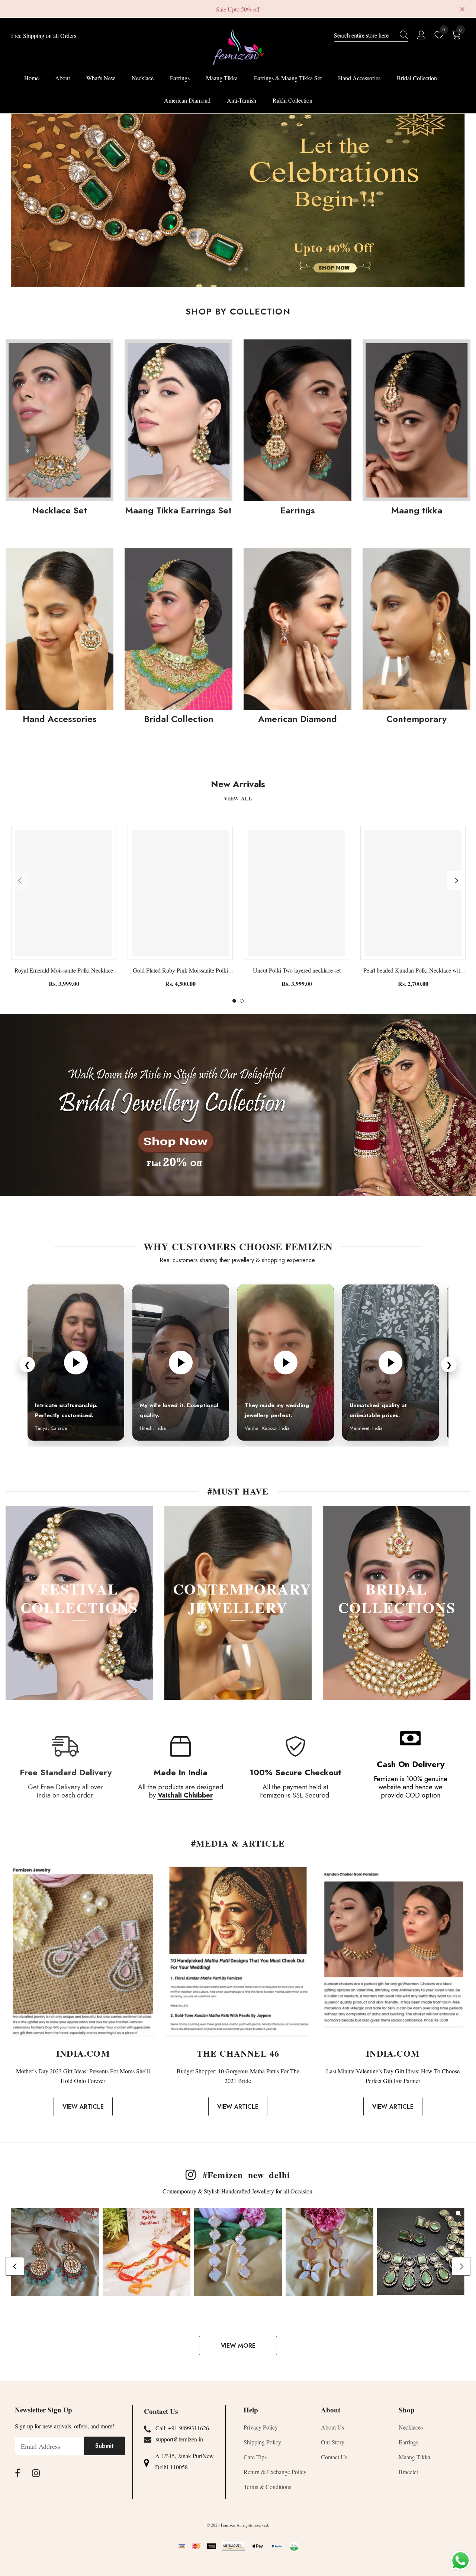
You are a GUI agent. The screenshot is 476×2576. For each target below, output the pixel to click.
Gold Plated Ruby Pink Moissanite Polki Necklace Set (180, 971)
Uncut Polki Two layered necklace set (297, 970)
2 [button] (238, 269)
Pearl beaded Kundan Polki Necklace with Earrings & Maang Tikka (413, 971)
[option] (238, 200)
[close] (462, 8)
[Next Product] (456, 880)
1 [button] (230, 269)
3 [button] (246, 269)
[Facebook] (17, 2473)
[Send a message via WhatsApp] (461, 2561)
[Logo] (238, 47)
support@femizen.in (179, 2439)
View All (238, 798)
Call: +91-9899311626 (182, 2428)
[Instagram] (36, 2473)
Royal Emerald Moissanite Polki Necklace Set (64, 971)
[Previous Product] (20, 880)
